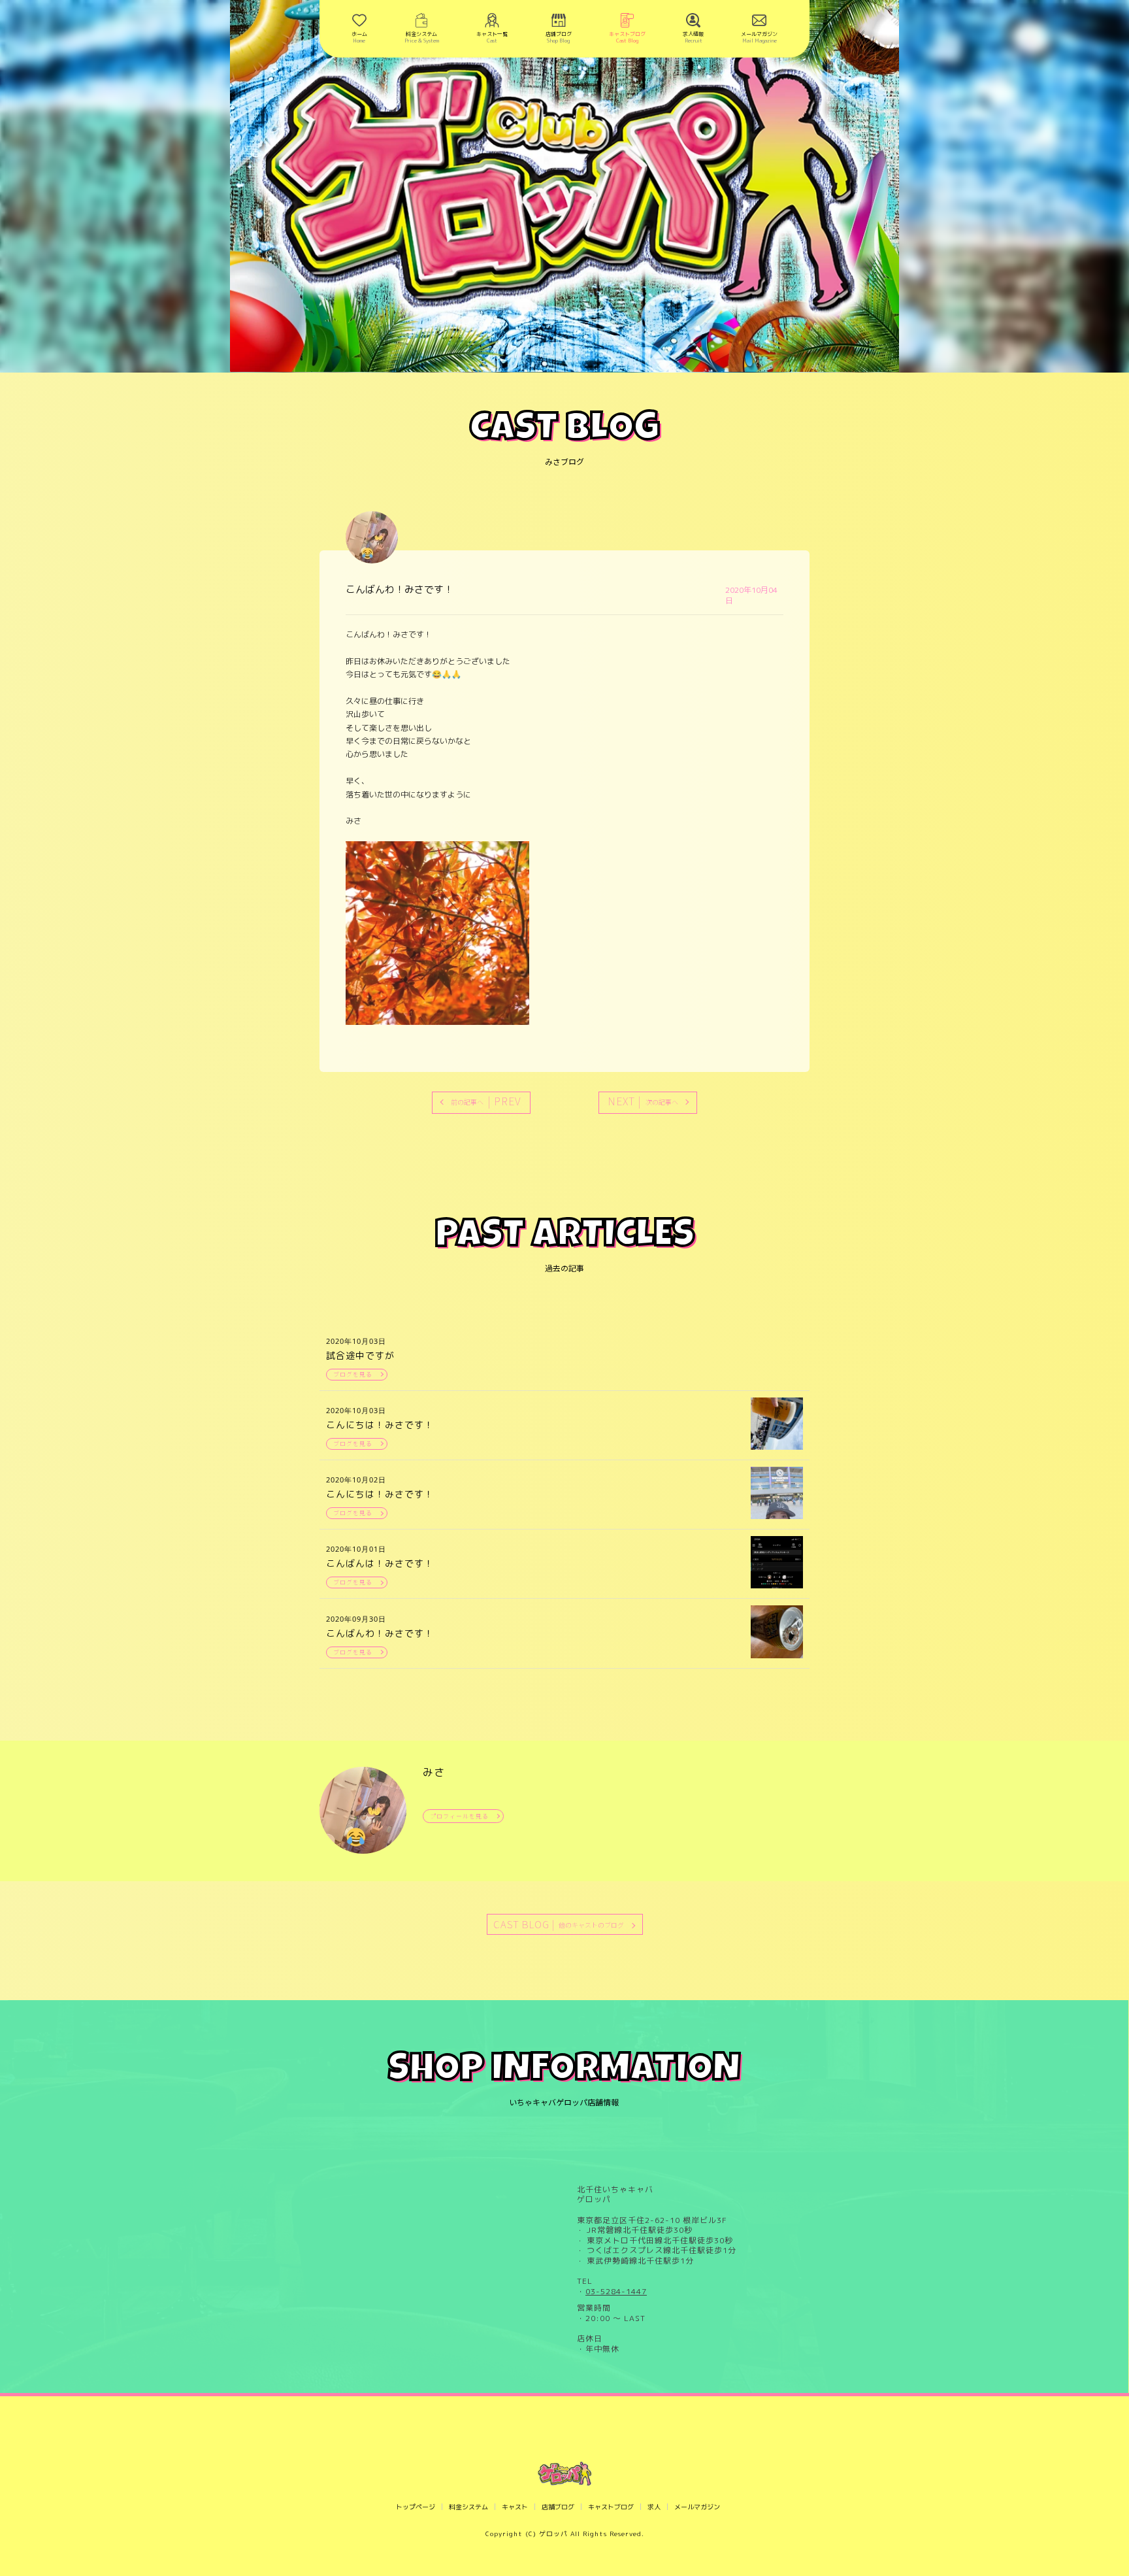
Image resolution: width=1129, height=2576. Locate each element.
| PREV (486, 1101)
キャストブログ (611, 2507)
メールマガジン (697, 2507)
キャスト (515, 2507)
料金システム (468, 2507)
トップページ (416, 2507)
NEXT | (643, 1101)
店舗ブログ (558, 2507)
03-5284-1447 (616, 2292)
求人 (654, 2507)
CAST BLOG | (559, 1924)
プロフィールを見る (459, 1816)
